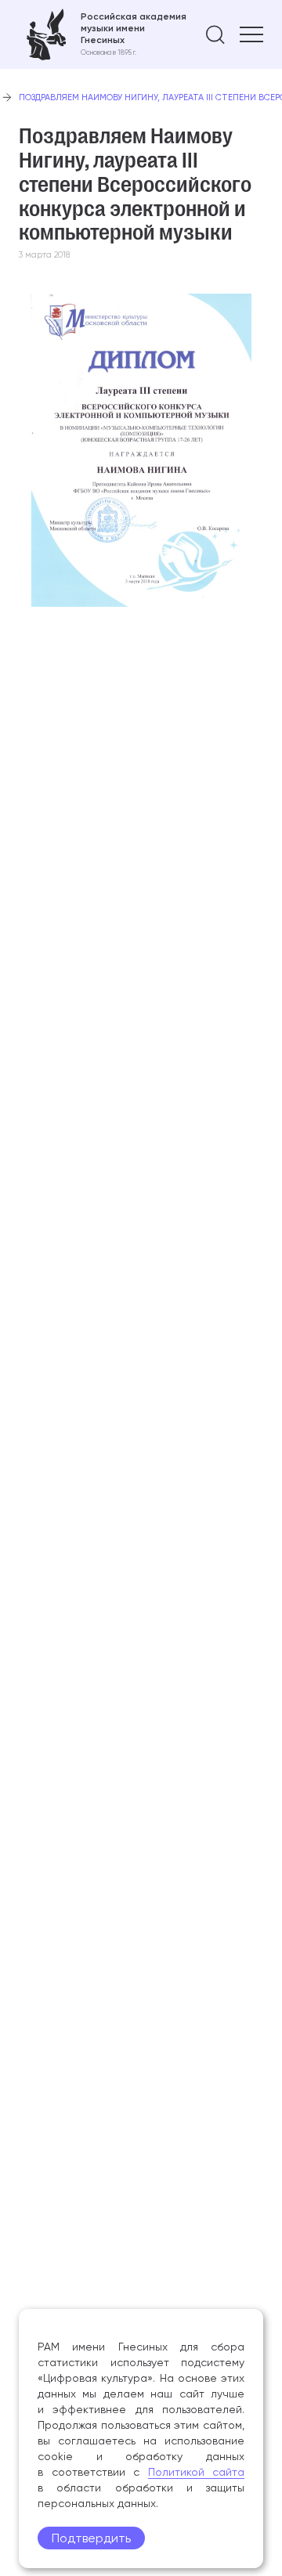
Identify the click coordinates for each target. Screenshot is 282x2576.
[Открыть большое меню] (251, 34)
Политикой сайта (197, 2472)
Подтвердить (91, 2538)
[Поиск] (215, 34)
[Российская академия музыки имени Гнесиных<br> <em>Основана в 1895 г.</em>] (103, 34)
